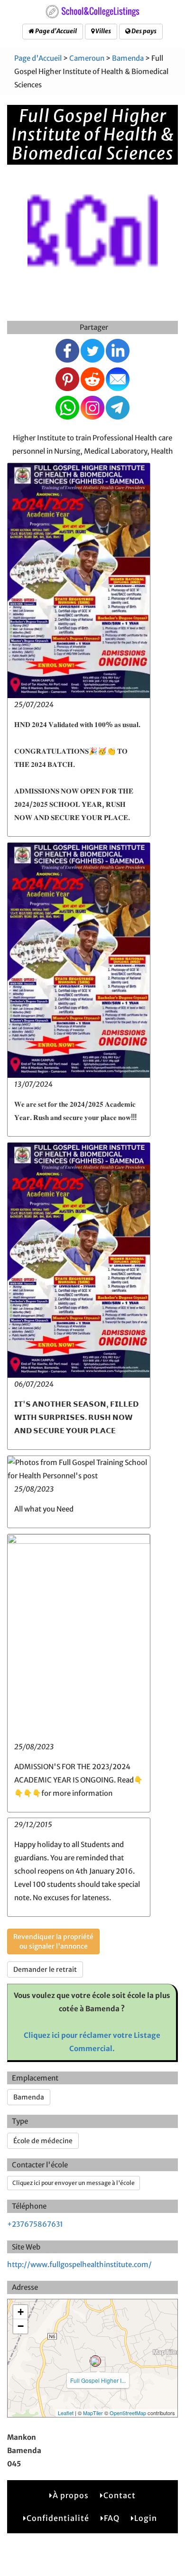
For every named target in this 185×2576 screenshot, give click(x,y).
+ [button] (21, 2312)
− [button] (21, 2326)
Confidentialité (58, 2518)
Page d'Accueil (55, 31)
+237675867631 (35, 2224)
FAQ (112, 2518)
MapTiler (93, 2413)
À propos (71, 2495)
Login (146, 2518)
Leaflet (66, 2413)
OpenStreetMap (128, 2413)
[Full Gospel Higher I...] (95, 2361)
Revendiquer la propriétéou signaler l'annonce (53, 1941)
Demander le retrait (45, 1969)
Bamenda (128, 58)
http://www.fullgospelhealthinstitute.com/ (79, 2264)
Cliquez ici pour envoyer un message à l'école (74, 2183)
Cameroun (87, 58)
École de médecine (43, 2141)
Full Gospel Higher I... (98, 2380)
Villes (103, 31)
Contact (120, 2495)
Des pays (143, 31)
